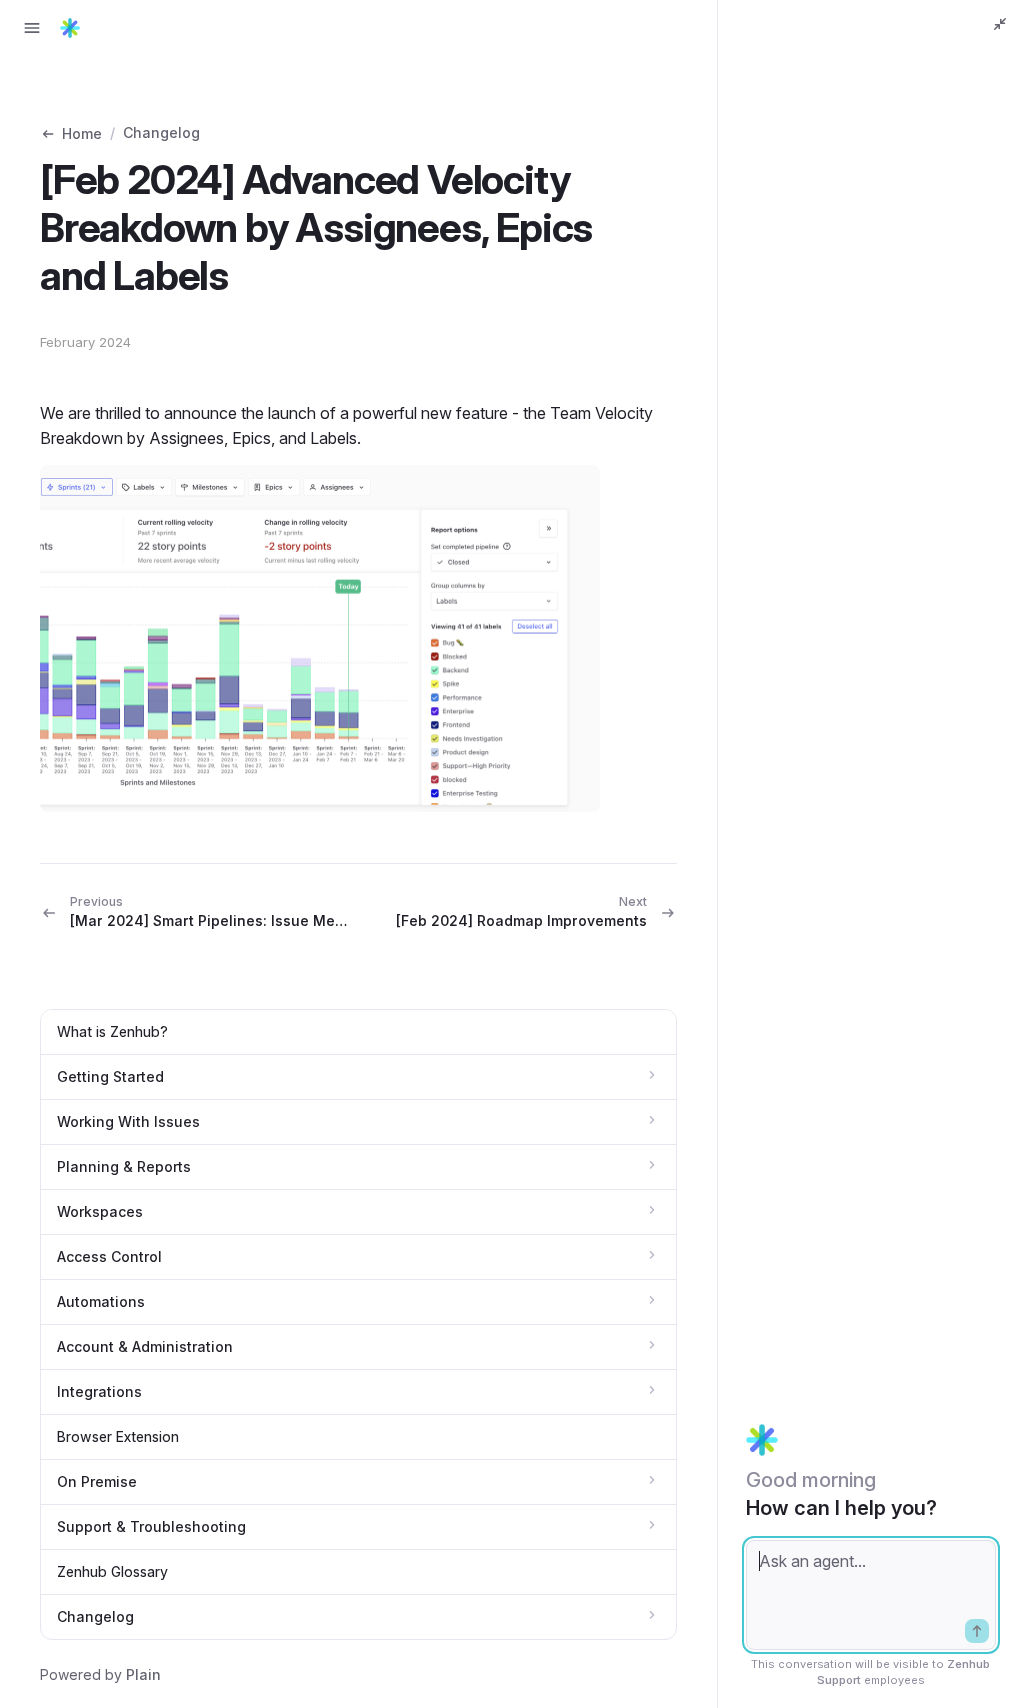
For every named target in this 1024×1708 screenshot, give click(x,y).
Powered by (100, 1674)
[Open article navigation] (32, 28)
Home (82, 133)
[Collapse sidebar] (1000, 24)
